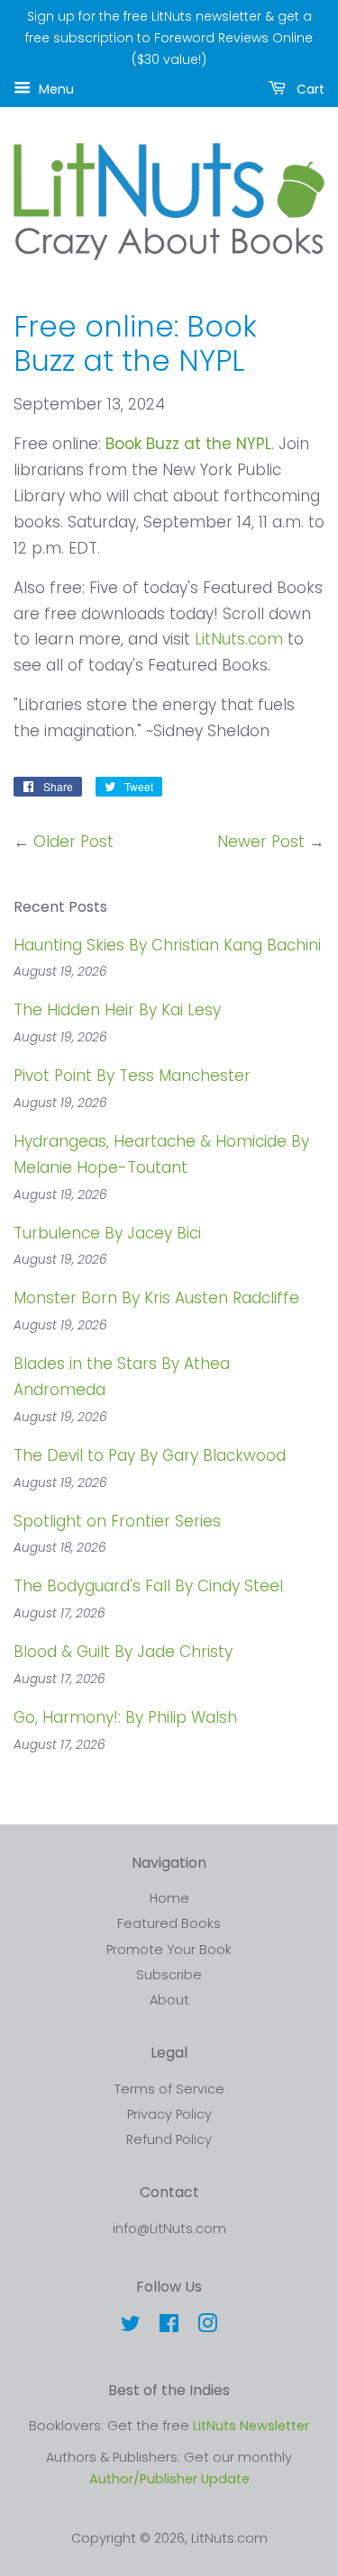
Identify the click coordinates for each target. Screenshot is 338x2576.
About (169, 2000)
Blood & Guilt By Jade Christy (123, 1652)
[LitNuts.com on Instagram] (207, 2327)
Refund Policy (169, 2139)
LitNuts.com (239, 639)
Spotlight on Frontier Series (117, 1521)
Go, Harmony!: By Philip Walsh (125, 1717)
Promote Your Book (169, 1950)
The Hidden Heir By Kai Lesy (117, 1010)
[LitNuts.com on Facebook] (169, 2327)
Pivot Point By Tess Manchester (132, 1076)
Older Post (73, 842)
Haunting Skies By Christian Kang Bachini (167, 945)
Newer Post (261, 842)
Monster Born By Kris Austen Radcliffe (156, 1298)
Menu (55, 89)
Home (169, 1898)
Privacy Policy (169, 2114)
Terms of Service (169, 2089)
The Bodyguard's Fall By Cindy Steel (148, 1586)
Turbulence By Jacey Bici (107, 1233)
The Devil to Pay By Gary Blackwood (150, 1455)
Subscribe (169, 1975)
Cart (309, 89)
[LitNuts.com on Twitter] (131, 2327)
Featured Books (169, 1923)
